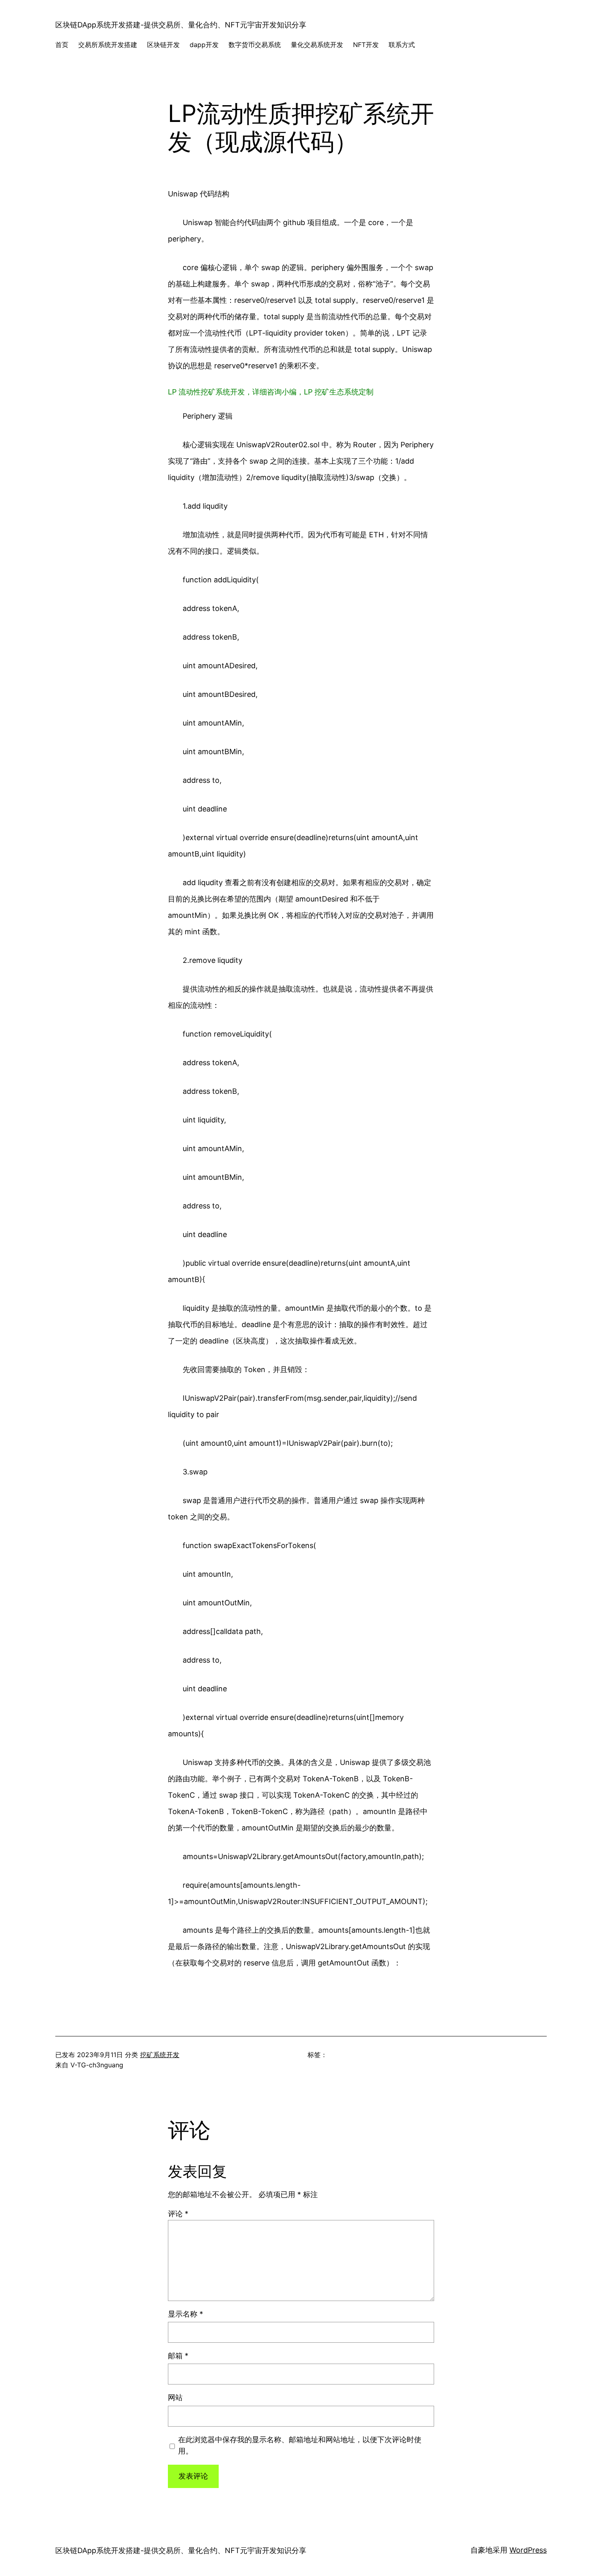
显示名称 (186, 2314)
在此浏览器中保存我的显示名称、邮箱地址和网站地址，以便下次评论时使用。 (300, 2445)
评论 (178, 2214)
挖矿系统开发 (160, 2055)
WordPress (528, 2550)
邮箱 (178, 2356)
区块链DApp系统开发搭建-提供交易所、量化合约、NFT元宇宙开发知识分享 (181, 25)
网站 (175, 2397)
